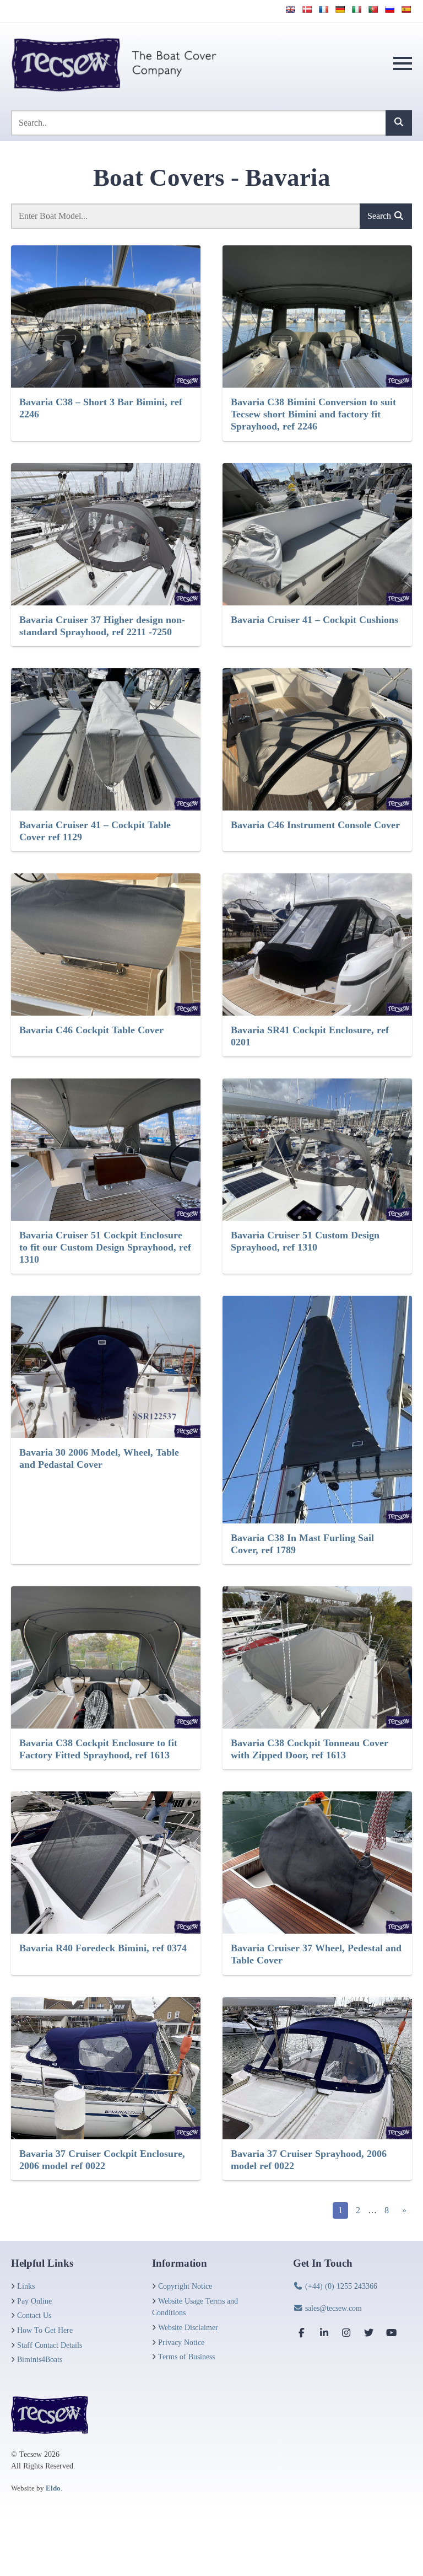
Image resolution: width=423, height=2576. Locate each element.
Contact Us (34, 2315)
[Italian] (356, 9)
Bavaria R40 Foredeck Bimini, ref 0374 (103, 1948)
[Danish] (307, 9)
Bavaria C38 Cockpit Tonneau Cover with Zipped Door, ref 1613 (310, 1749)
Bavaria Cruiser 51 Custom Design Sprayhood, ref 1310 (305, 1241)
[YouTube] (391, 2333)
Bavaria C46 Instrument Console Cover (315, 825)
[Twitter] (369, 2333)
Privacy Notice (181, 2342)
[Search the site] (399, 123)
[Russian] (389, 9)
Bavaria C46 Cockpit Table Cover (91, 1030)
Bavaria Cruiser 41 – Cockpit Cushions (314, 620)
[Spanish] (406, 9)
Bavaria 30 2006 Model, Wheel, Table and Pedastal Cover (99, 1458)
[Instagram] (346, 2333)
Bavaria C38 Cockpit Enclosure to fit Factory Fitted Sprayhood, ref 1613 (98, 1749)
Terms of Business (186, 2357)
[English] (290, 9)
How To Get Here (45, 2330)
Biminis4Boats (40, 2359)
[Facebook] (302, 2333)
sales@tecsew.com (332, 2308)
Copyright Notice (185, 2286)
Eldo (53, 2488)
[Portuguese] (373, 9)
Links (26, 2286)
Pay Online (34, 2301)
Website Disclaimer (188, 2327)
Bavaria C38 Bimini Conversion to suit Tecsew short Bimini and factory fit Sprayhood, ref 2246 (313, 414)
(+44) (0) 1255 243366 (340, 2286)
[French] (323, 9)
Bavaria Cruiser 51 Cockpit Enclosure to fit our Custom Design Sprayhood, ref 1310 (105, 1247)
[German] (340, 9)
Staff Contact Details (50, 2345)
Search (380, 216)
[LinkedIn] (324, 2333)
